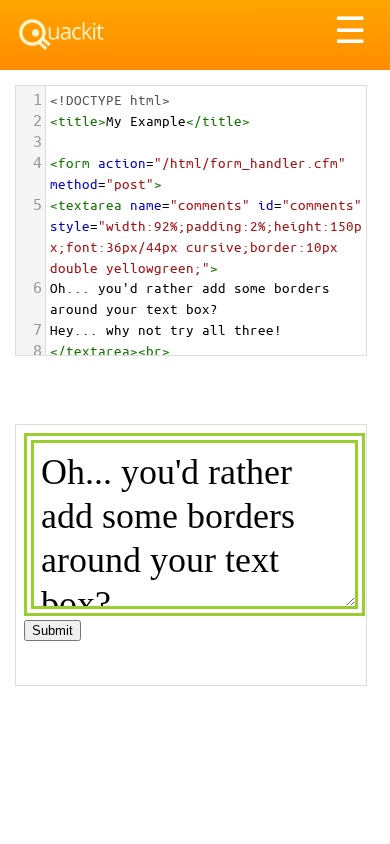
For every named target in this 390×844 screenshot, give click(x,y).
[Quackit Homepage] (61, 34)
